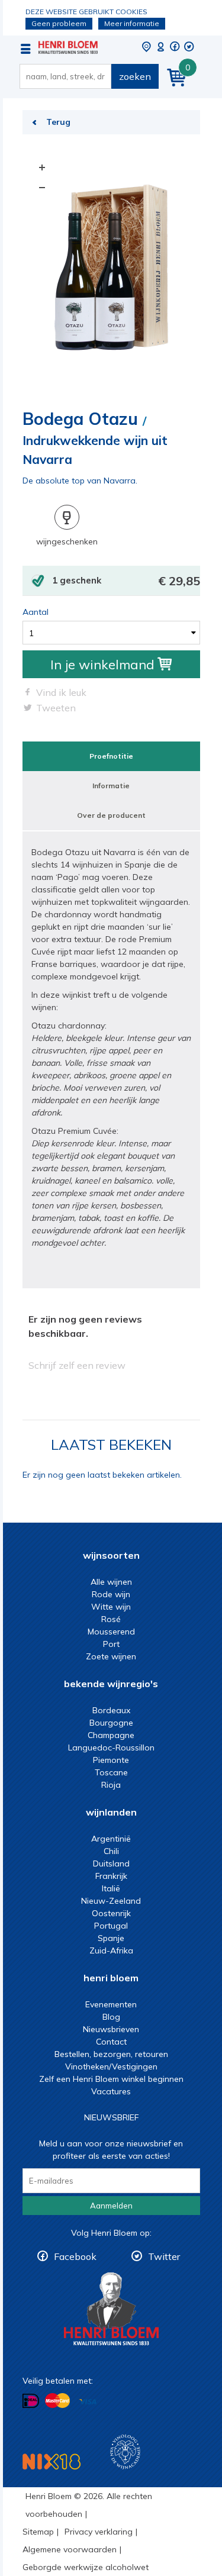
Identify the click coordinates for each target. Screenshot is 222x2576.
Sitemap (38, 2532)
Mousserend (111, 1632)
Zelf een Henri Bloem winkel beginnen (111, 2079)
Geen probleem (59, 23)
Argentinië (111, 1839)
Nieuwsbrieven (111, 2029)
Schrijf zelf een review (77, 1365)
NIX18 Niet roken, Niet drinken (52, 2461)
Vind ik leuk (61, 692)
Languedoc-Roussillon (111, 1748)
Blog (111, 2017)
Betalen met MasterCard (57, 2401)
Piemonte (111, 1760)
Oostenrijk (111, 1913)
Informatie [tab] (111, 786)
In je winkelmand (102, 665)
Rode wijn (111, 1594)
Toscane (111, 1772)
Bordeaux (111, 1710)
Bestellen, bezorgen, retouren (111, 2054)
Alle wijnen (111, 1582)
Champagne (111, 1735)
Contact (111, 2042)
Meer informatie (132, 23)
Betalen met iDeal (31, 2401)
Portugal (111, 1926)
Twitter (164, 2256)
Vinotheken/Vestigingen (111, 2066)
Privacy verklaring (99, 2532)
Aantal (36, 612)
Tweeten (56, 708)
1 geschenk (126, 581)
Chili (111, 1851)
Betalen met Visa (88, 2402)
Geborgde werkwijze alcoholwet (86, 2567)
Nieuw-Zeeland (111, 1901)
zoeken (135, 76)
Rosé (111, 1619)
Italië (111, 1888)
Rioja (111, 1785)
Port (111, 1644)
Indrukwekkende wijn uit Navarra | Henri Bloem (68, 47)
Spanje (111, 1938)
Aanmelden (111, 2206)
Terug (58, 122)
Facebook (75, 2256)
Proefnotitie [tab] (111, 756)
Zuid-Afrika (111, 1950)
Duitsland (111, 1864)
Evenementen (111, 2004)
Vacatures (111, 2091)
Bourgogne (111, 1723)
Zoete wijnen (111, 1656)
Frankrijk (111, 1876)
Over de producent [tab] (111, 815)
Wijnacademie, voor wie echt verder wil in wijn (125, 2452)
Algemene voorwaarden (70, 2549)
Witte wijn (111, 1607)
